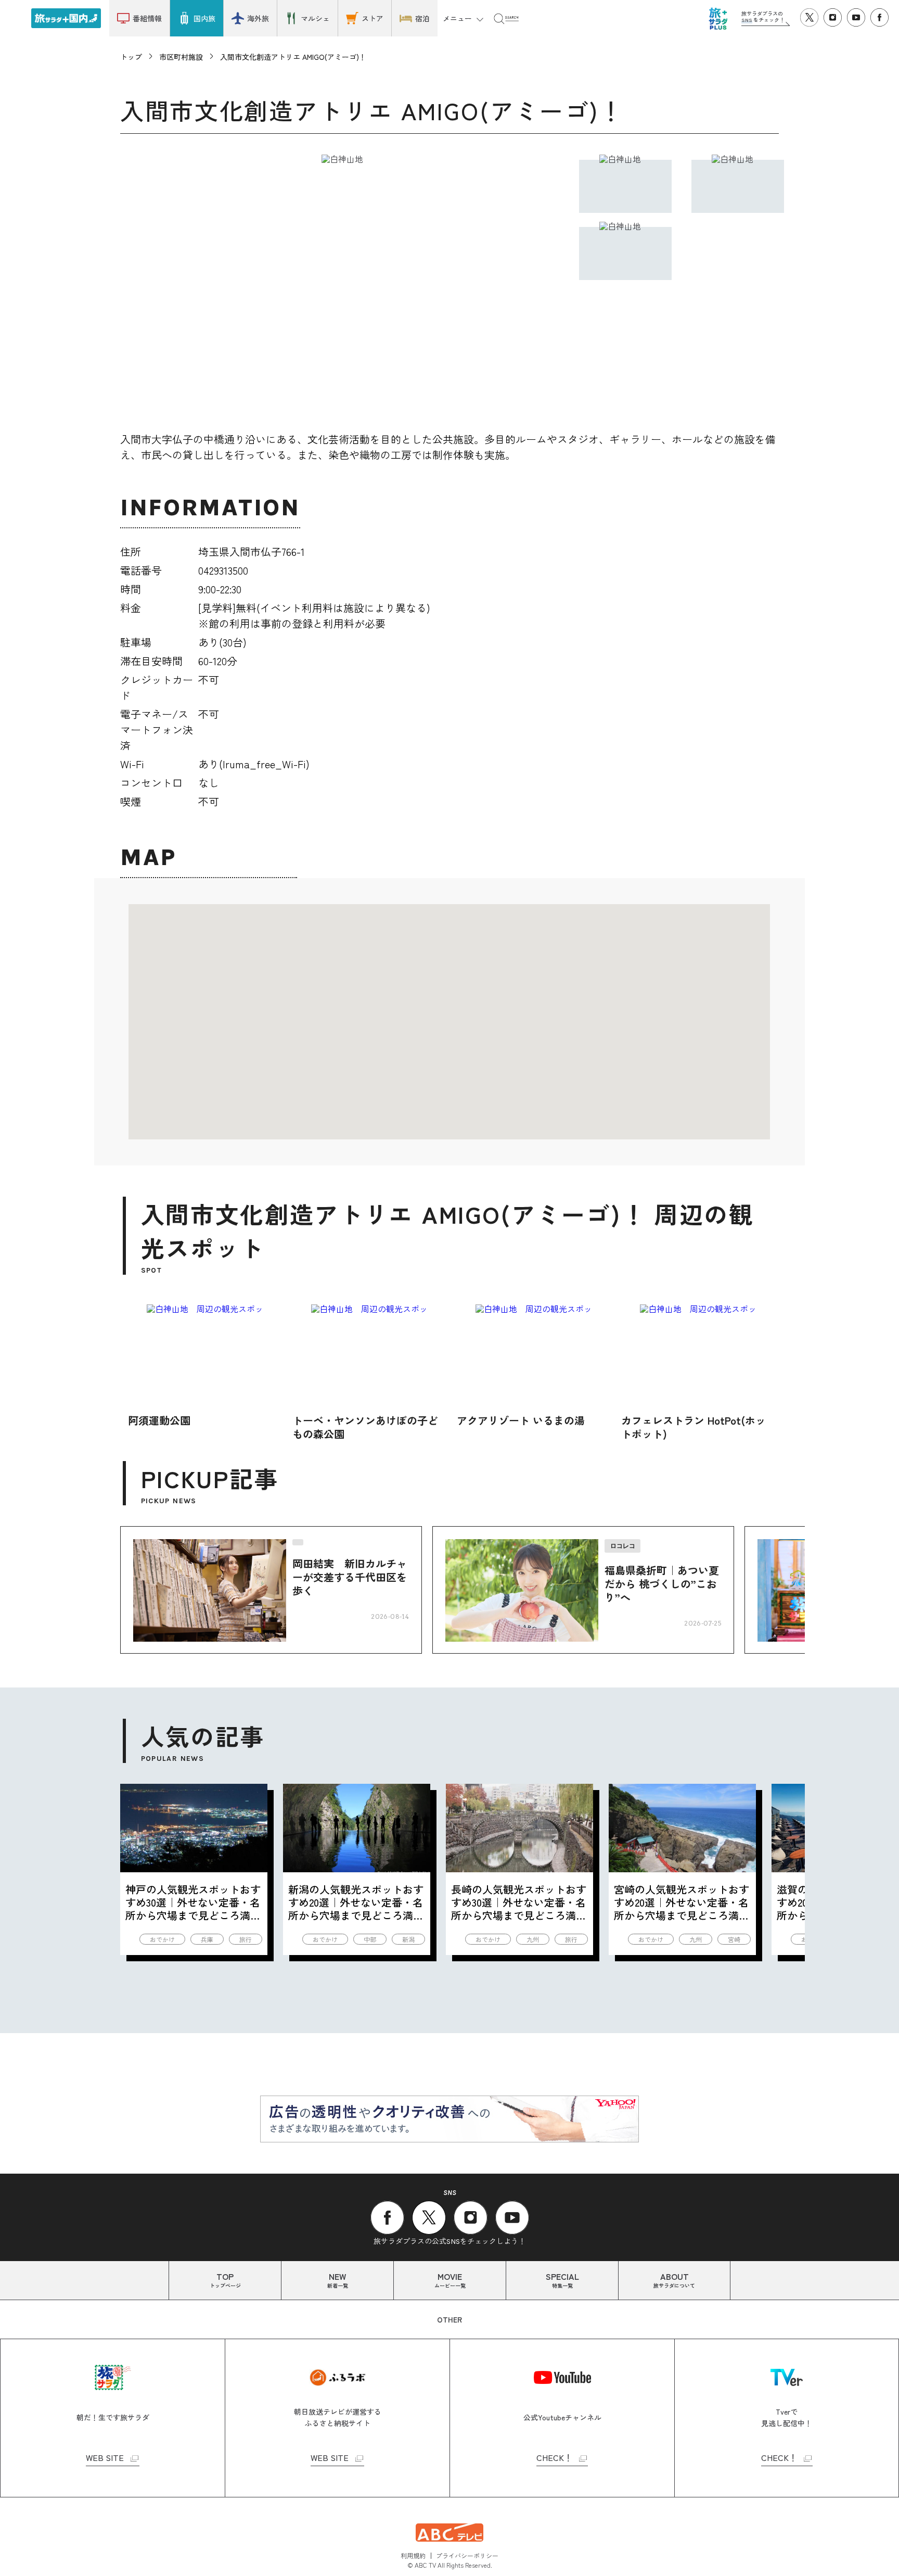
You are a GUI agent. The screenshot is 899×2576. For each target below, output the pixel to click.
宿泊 (422, 18)
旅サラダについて (674, 2280)
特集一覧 (562, 2280)
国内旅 (204, 18)
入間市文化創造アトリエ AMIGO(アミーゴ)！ (293, 57)
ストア (373, 18)
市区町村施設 (181, 57)
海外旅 (258, 18)
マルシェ (315, 18)
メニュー (457, 18)
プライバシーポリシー (467, 2555)
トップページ (225, 2280)
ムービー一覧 (450, 2280)
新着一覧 (338, 2280)
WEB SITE (105, 2458)
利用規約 (413, 2555)
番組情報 (147, 18)
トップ (131, 57)
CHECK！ (554, 2458)
